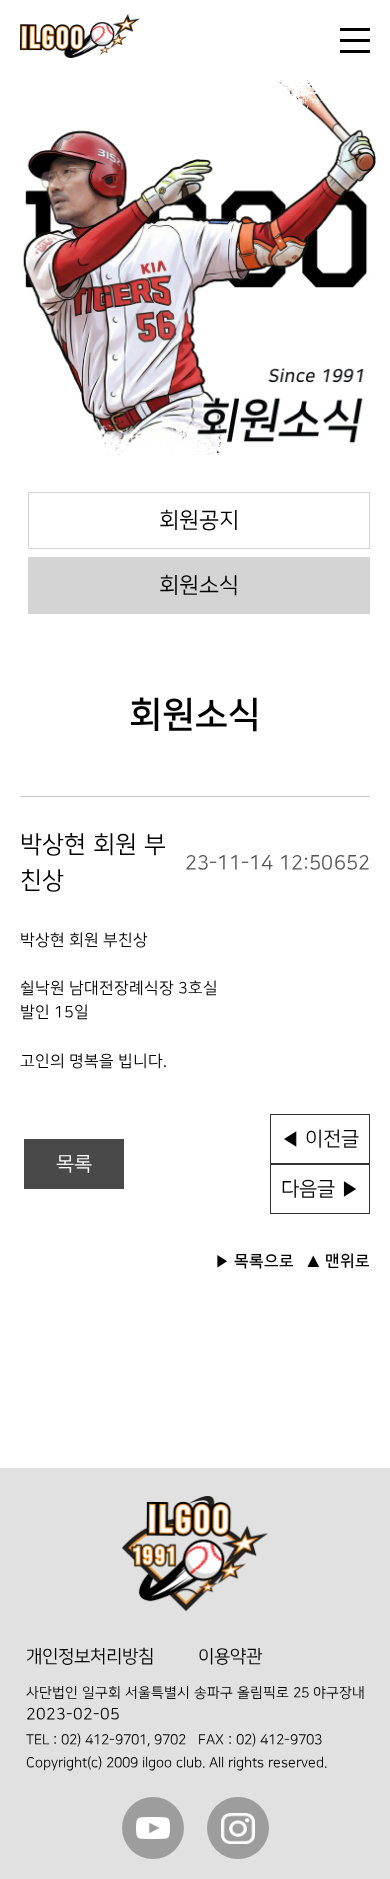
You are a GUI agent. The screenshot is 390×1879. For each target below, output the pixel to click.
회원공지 (199, 520)
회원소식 (199, 585)
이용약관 (230, 1656)
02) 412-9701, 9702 (123, 1739)
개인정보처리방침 (90, 1656)
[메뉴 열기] (355, 40)
